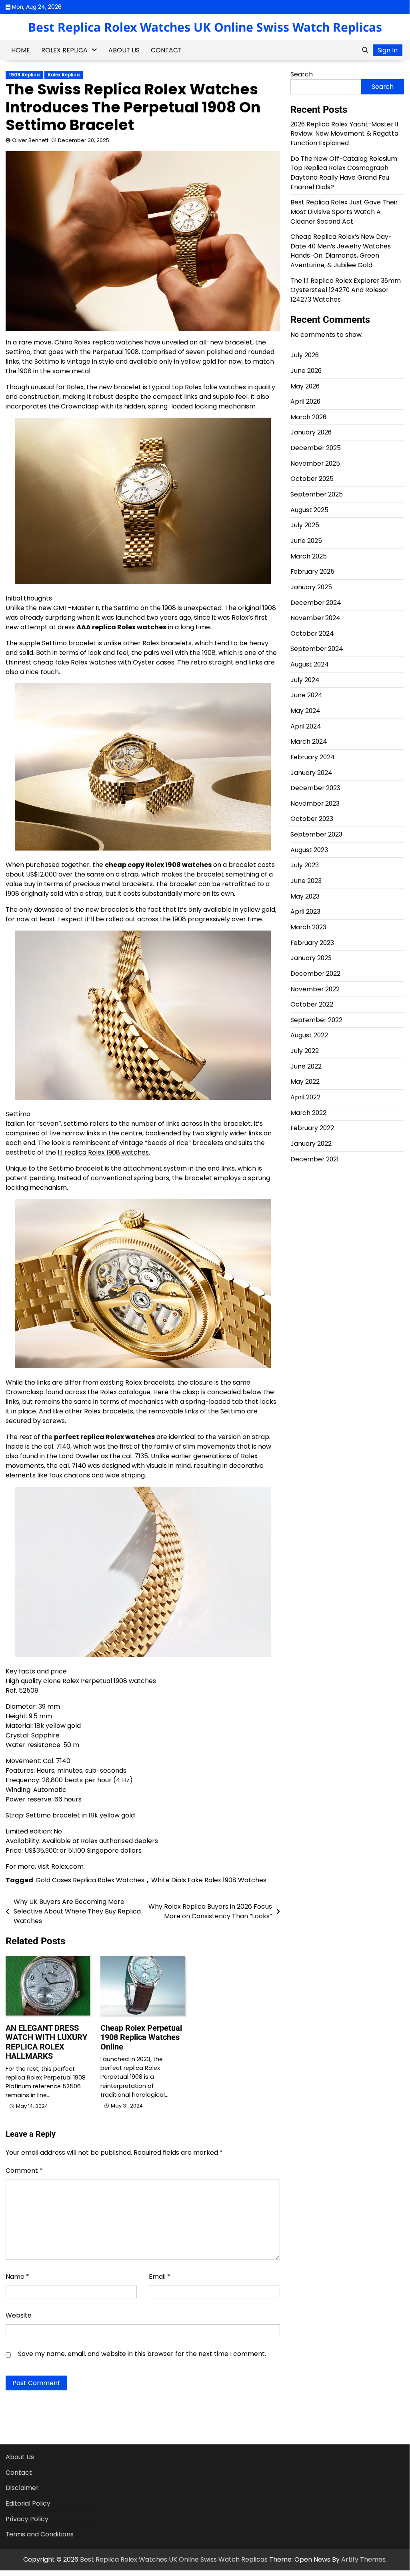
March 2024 (309, 742)
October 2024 (312, 633)
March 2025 (309, 556)
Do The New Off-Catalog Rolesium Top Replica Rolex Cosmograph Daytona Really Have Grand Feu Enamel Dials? (344, 173)
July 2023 (305, 865)
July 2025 (305, 525)
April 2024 (306, 726)
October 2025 (312, 479)
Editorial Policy (28, 2503)
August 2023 (309, 850)
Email (160, 2277)
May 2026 (305, 386)
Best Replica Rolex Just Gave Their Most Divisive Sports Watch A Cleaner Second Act (344, 212)
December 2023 (315, 788)
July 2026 (305, 355)
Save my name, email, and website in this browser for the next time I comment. (142, 2354)
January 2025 (311, 587)
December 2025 (316, 448)
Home (21, 50)
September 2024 (317, 649)
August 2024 (310, 664)
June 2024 (306, 695)
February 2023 (312, 943)
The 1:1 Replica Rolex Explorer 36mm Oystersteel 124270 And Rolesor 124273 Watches (346, 290)
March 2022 (308, 1113)
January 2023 (311, 958)
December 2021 (315, 1159)
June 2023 (306, 881)
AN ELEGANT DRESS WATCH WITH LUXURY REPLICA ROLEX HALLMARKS (46, 2042)
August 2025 (309, 510)
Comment (24, 2171)
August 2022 (309, 1035)
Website (19, 2315)
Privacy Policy (27, 2519)
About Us (124, 50)
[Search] (365, 50)
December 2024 (316, 603)
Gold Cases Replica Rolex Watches (90, 1880)
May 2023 (305, 896)
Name (17, 2277)
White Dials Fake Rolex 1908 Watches (209, 1880)
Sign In (388, 50)
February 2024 (313, 757)
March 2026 (308, 417)
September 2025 (317, 494)
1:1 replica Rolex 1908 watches (103, 1152)
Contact (166, 50)
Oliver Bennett (30, 140)
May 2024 (305, 711)
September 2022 (316, 1020)
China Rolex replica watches (99, 342)
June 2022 (306, 1066)
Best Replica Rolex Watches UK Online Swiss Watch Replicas (205, 27)
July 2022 (305, 1051)
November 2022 (315, 989)
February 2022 (312, 1128)
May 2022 (305, 1082)
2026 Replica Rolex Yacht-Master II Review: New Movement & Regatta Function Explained (344, 134)
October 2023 (312, 819)
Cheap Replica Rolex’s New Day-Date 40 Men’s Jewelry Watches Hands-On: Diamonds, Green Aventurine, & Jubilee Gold (341, 251)
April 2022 (305, 1097)
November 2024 (315, 618)
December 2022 (315, 974)
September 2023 (316, 834)
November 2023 (315, 804)
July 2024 (305, 680)
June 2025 (306, 541)
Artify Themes (363, 2559)
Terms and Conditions (40, 2534)
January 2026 (311, 432)
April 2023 (305, 912)
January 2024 (311, 773)
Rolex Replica (64, 50)
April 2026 (305, 401)
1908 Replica (24, 75)
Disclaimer (22, 2488)
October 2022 (312, 1004)
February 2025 (312, 571)
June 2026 (306, 371)
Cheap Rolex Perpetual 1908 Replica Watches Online (141, 2038)
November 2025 (315, 463)
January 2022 (311, 1144)
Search (302, 74)
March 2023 (308, 927)
